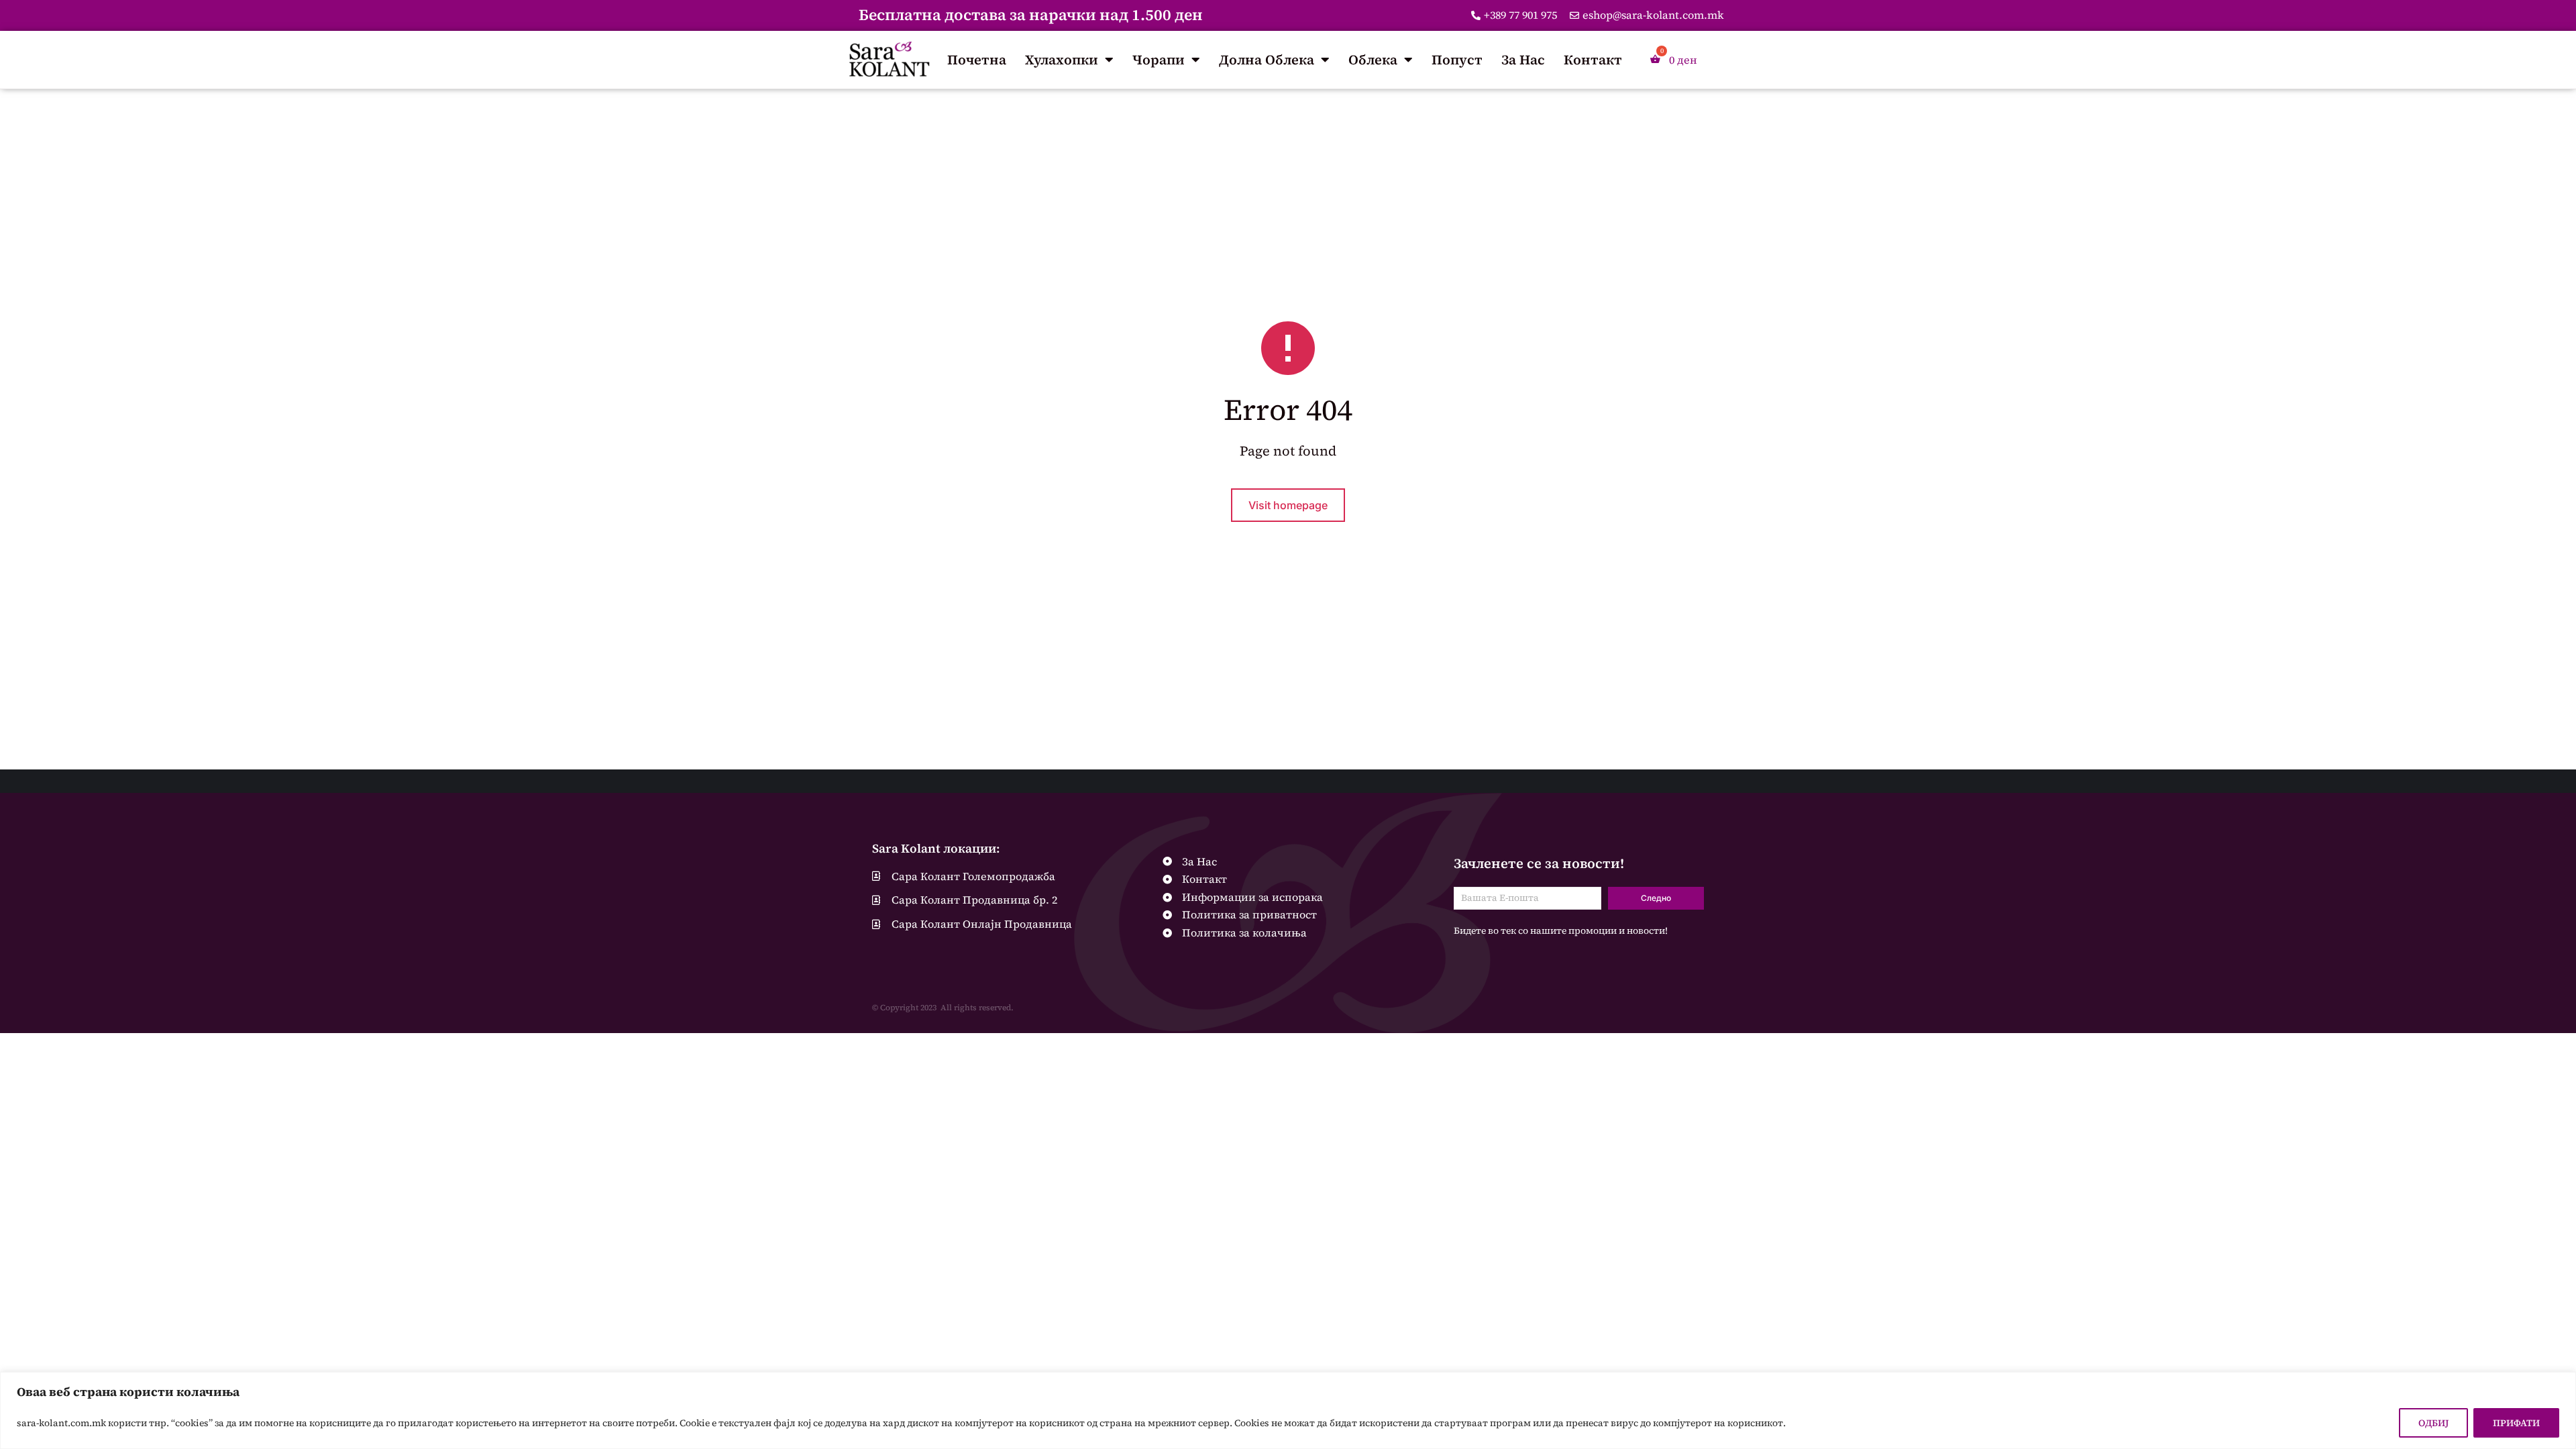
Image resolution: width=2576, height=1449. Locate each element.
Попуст (1457, 60)
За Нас (1523, 60)
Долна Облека (1267, 60)
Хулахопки (1062, 60)
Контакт (1593, 60)
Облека (1373, 60)
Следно (1656, 898)
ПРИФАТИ (2516, 1423)
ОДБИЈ (2433, 1423)
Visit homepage (1288, 505)
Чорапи (1159, 60)
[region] (1288, 1410)
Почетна (977, 60)
